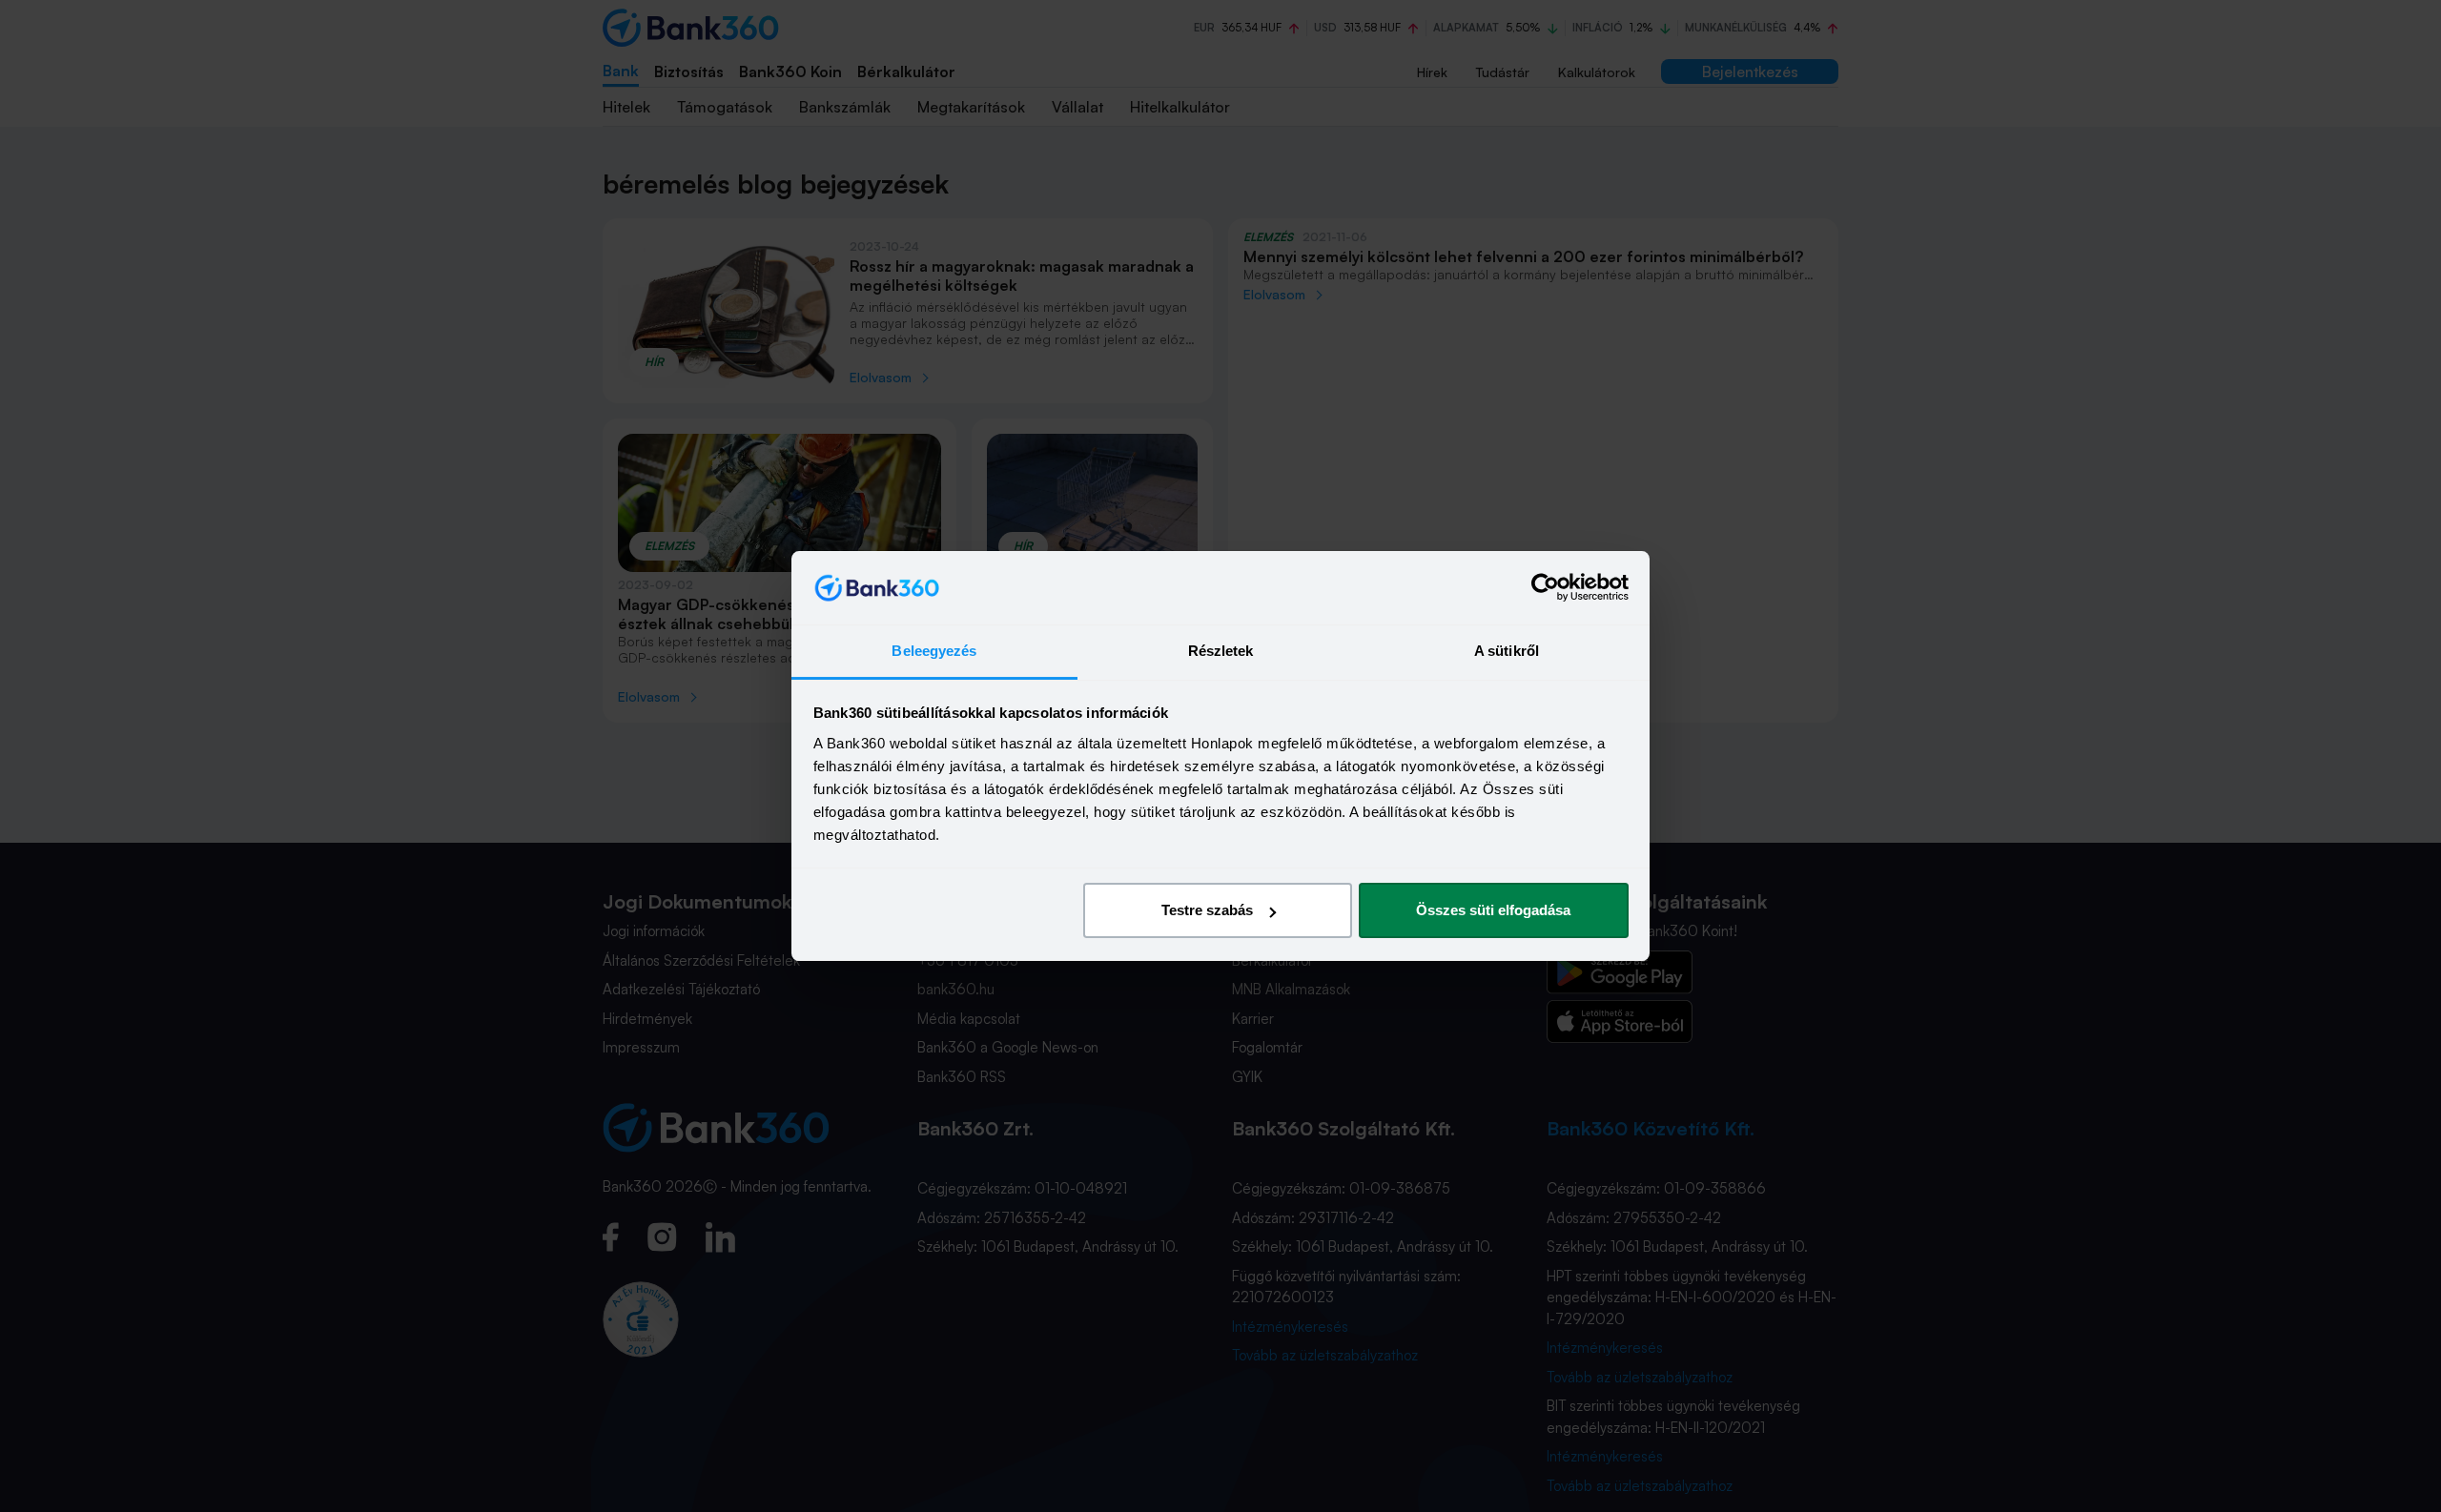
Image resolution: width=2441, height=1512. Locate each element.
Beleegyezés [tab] (934, 651)
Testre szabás (1207, 910)
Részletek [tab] (1221, 651)
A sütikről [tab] (1507, 651)
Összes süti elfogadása (1493, 910)
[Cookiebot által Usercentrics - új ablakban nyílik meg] (1545, 588)
